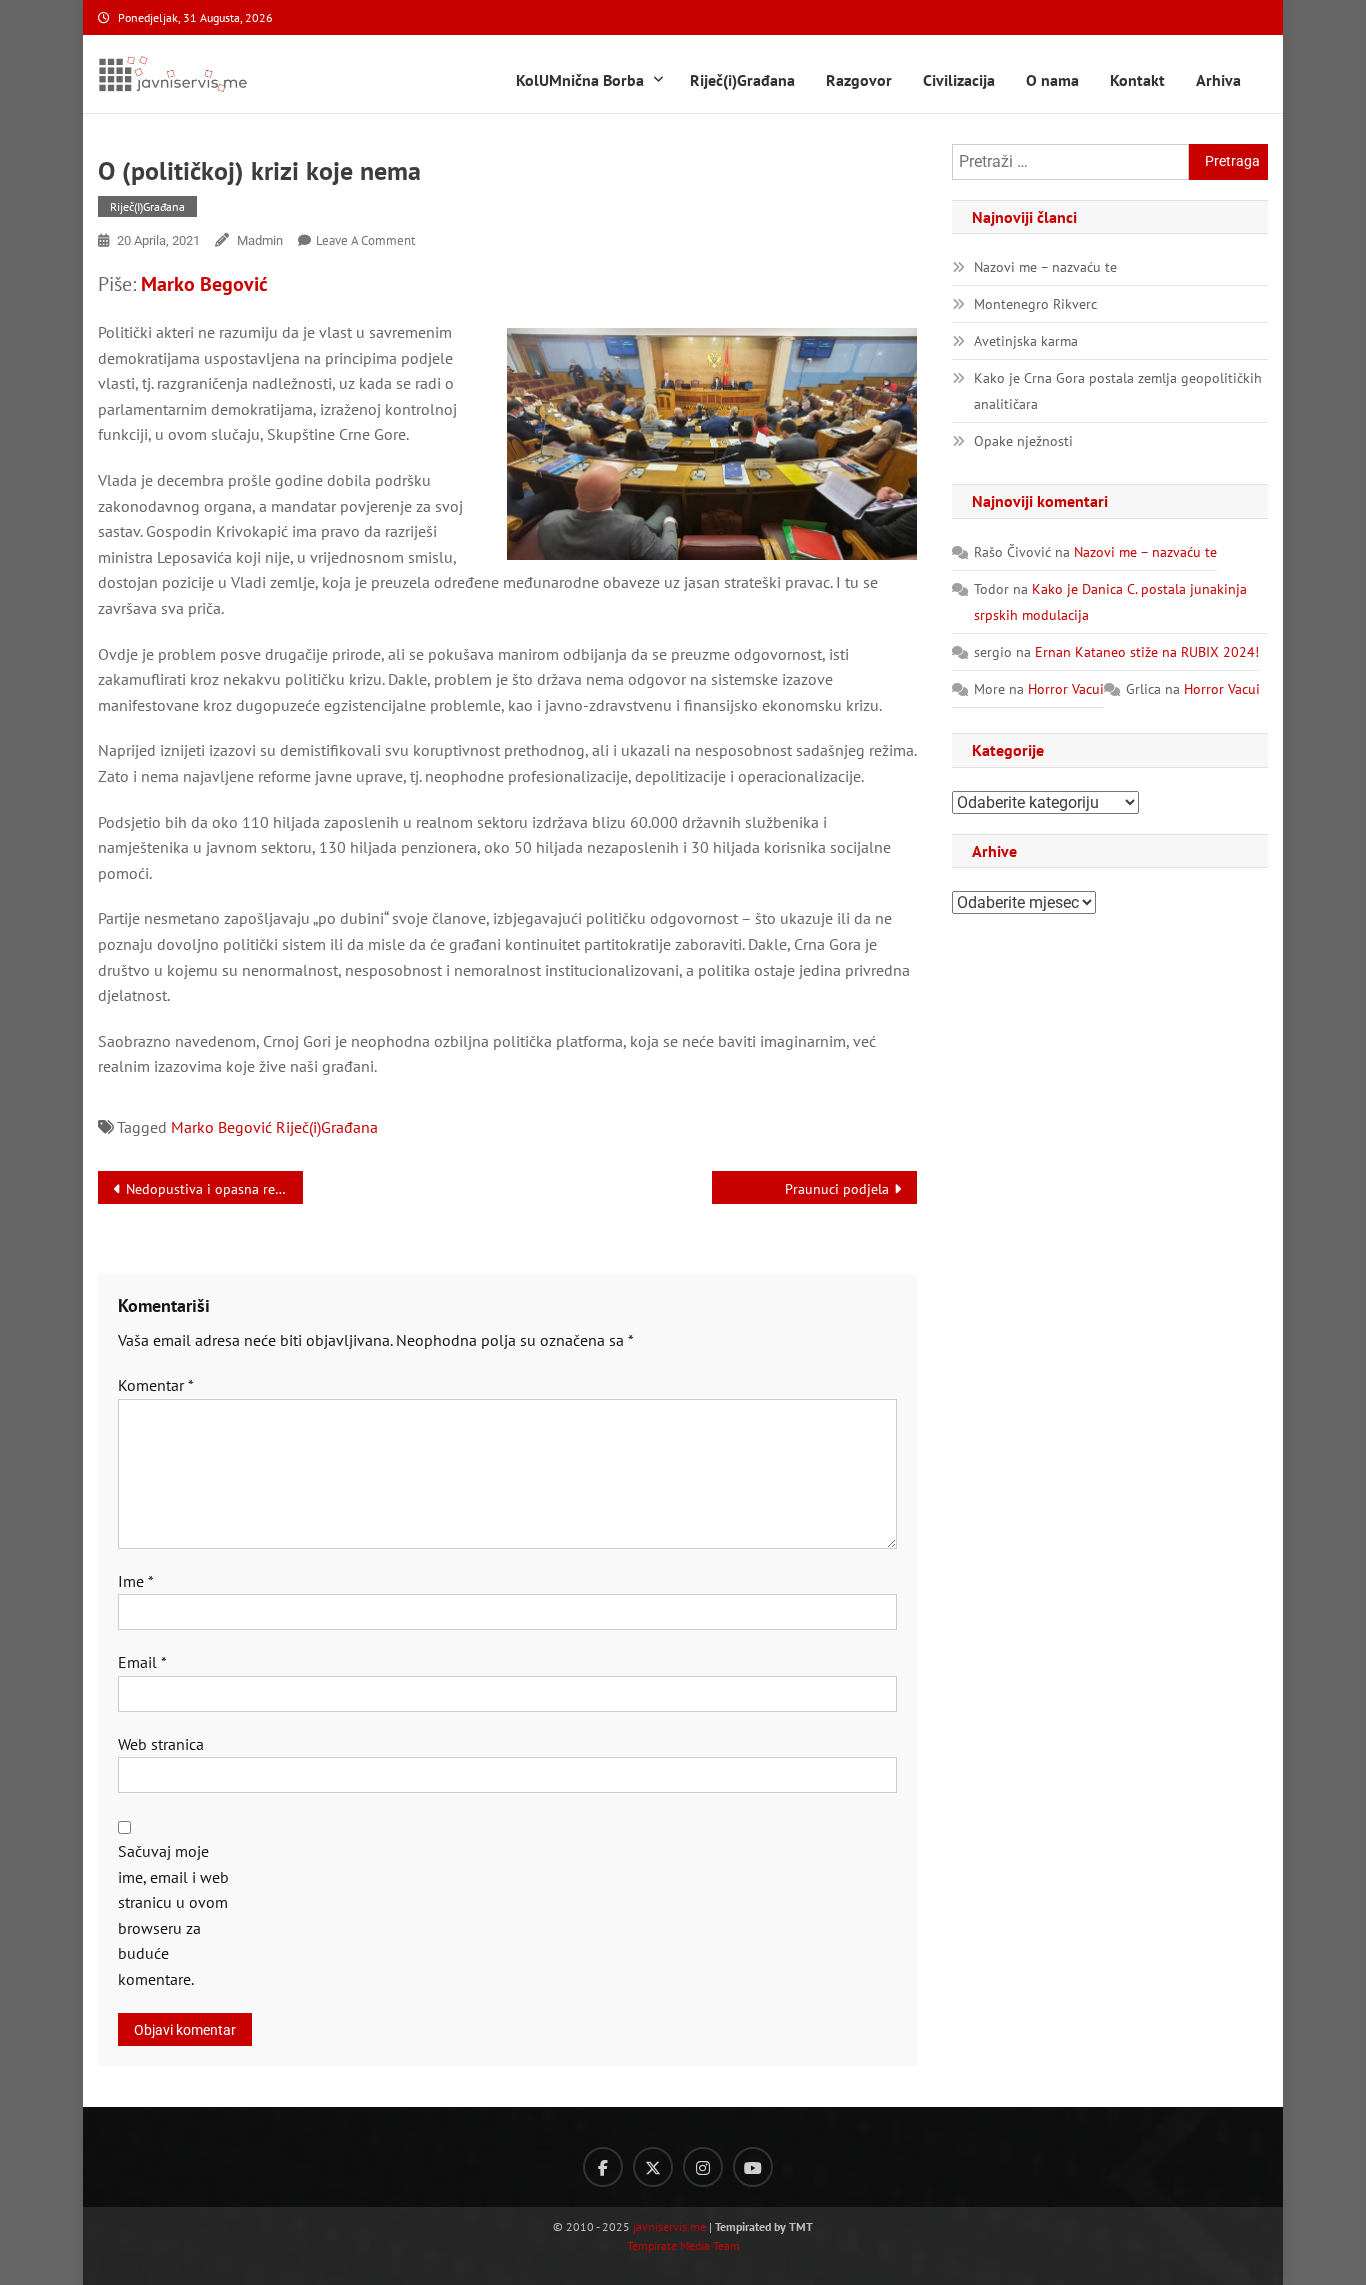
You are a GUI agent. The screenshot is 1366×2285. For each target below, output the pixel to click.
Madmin (260, 240)
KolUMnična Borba (580, 80)
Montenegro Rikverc (1035, 304)
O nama (1052, 80)
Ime (136, 1581)
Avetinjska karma (1026, 341)
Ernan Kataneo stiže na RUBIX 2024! (1147, 652)
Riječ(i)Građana (742, 80)
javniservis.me (669, 2226)
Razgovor (859, 80)
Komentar (156, 1385)
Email (142, 1662)
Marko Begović (204, 284)
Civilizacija (959, 80)
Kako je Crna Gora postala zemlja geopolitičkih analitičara (1118, 391)
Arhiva (1218, 80)
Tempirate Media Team (683, 2245)
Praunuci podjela (837, 1189)
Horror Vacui (1066, 689)
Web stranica (161, 1744)
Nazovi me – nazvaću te (1045, 267)
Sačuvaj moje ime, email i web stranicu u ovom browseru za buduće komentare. (173, 1915)
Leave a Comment (365, 240)
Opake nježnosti (1023, 441)
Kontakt (1137, 80)
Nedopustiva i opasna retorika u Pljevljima (214, 1189)
